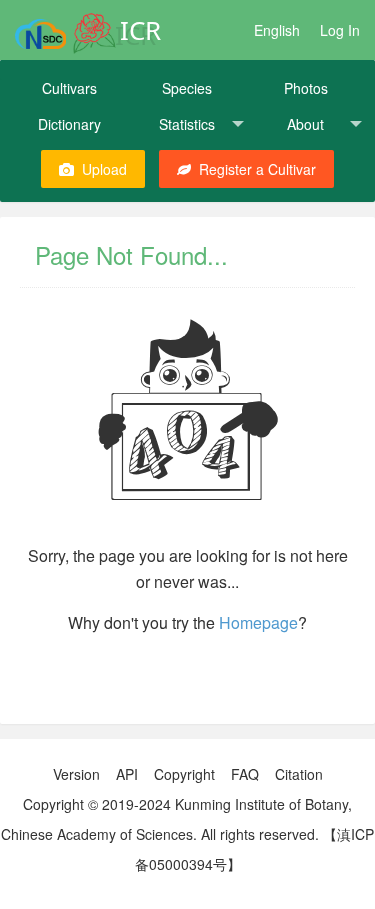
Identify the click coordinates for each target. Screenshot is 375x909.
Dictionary (69, 124)
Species (187, 88)
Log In (340, 30)
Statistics (187, 124)
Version (76, 774)
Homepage (258, 622)
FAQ (245, 774)
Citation (299, 774)
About (305, 124)
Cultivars (69, 88)
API (127, 774)
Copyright (184, 774)
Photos (306, 88)
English (277, 30)
